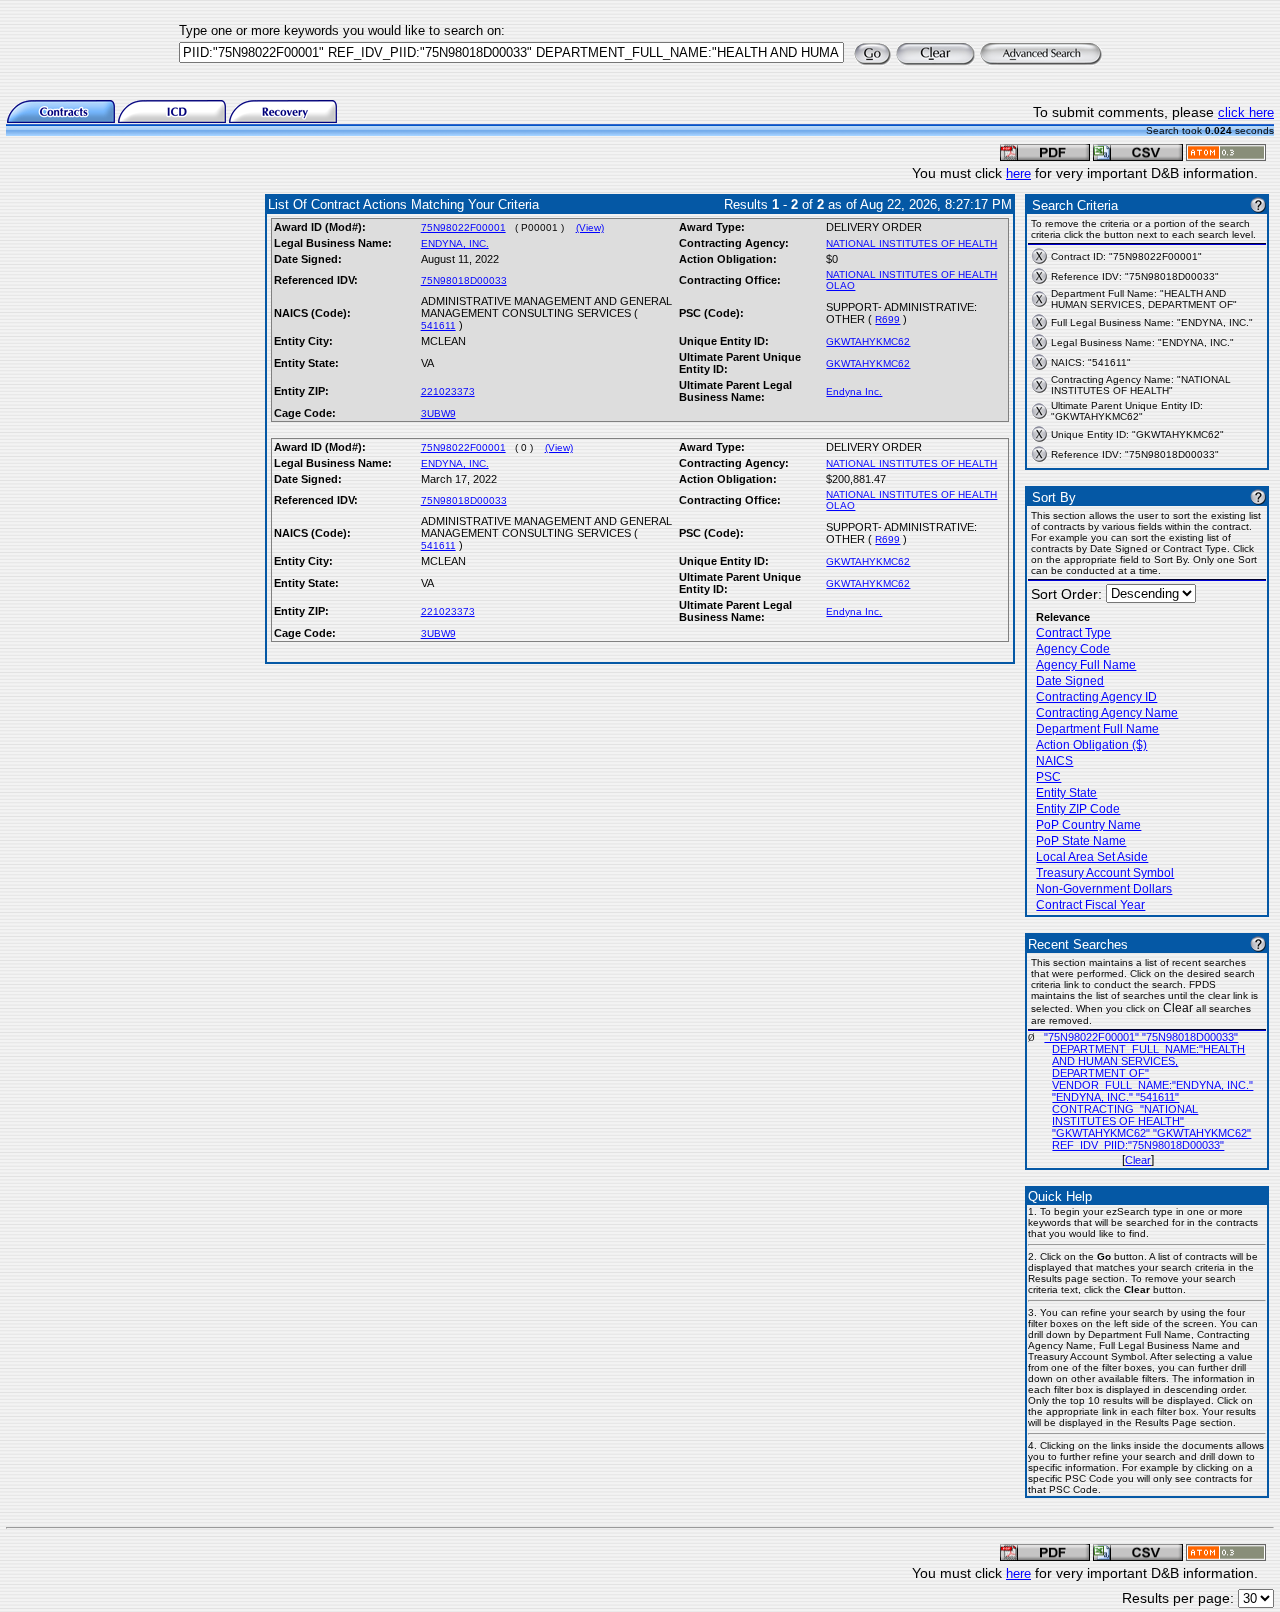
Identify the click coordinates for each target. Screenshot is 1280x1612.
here (1018, 173)
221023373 (448, 391)
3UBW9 (438, 413)
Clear (1138, 1160)
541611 (438, 325)
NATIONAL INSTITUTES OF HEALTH (911, 243)
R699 (887, 319)
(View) (590, 227)
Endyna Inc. (854, 391)
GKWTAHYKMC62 (868, 341)
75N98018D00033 (464, 280)
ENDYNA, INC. (455, 243)
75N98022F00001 (463, 227)
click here (1246, 112)
